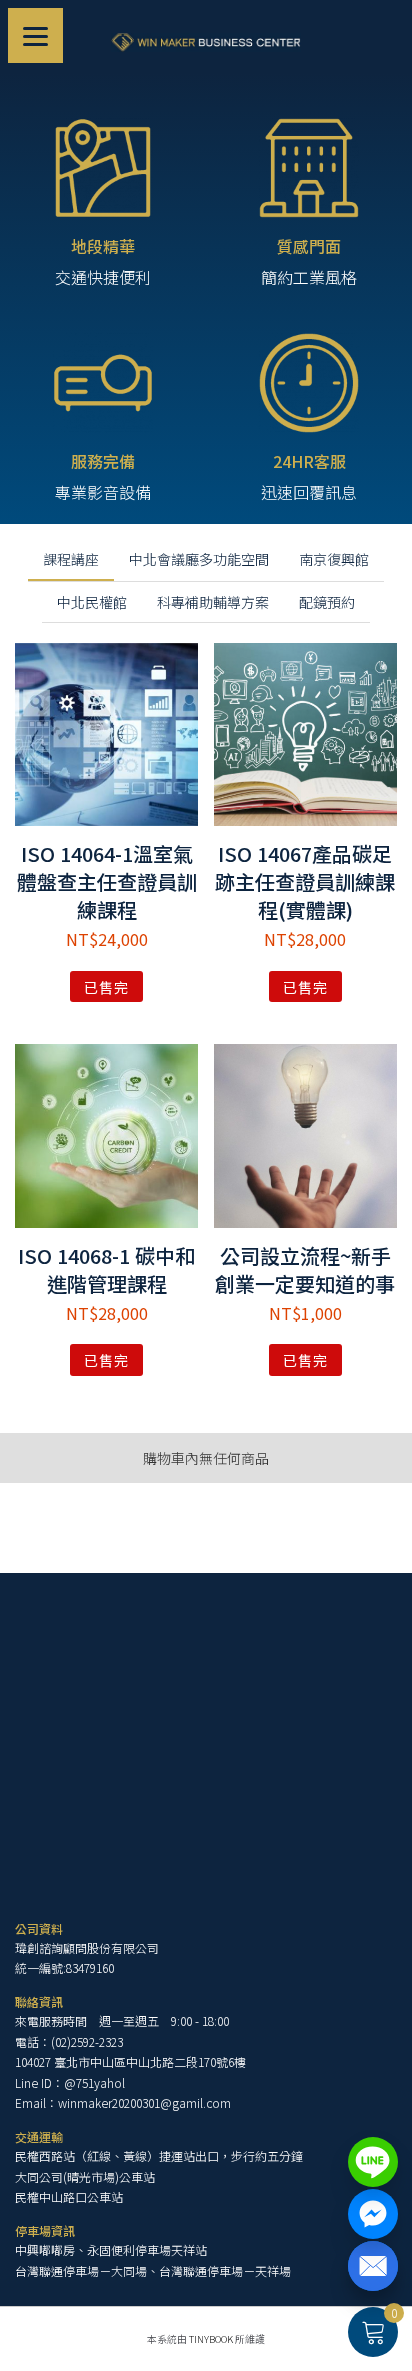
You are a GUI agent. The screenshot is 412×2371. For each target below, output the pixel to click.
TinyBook (211, 2339)
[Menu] (35, 35)
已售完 (106, 987)
